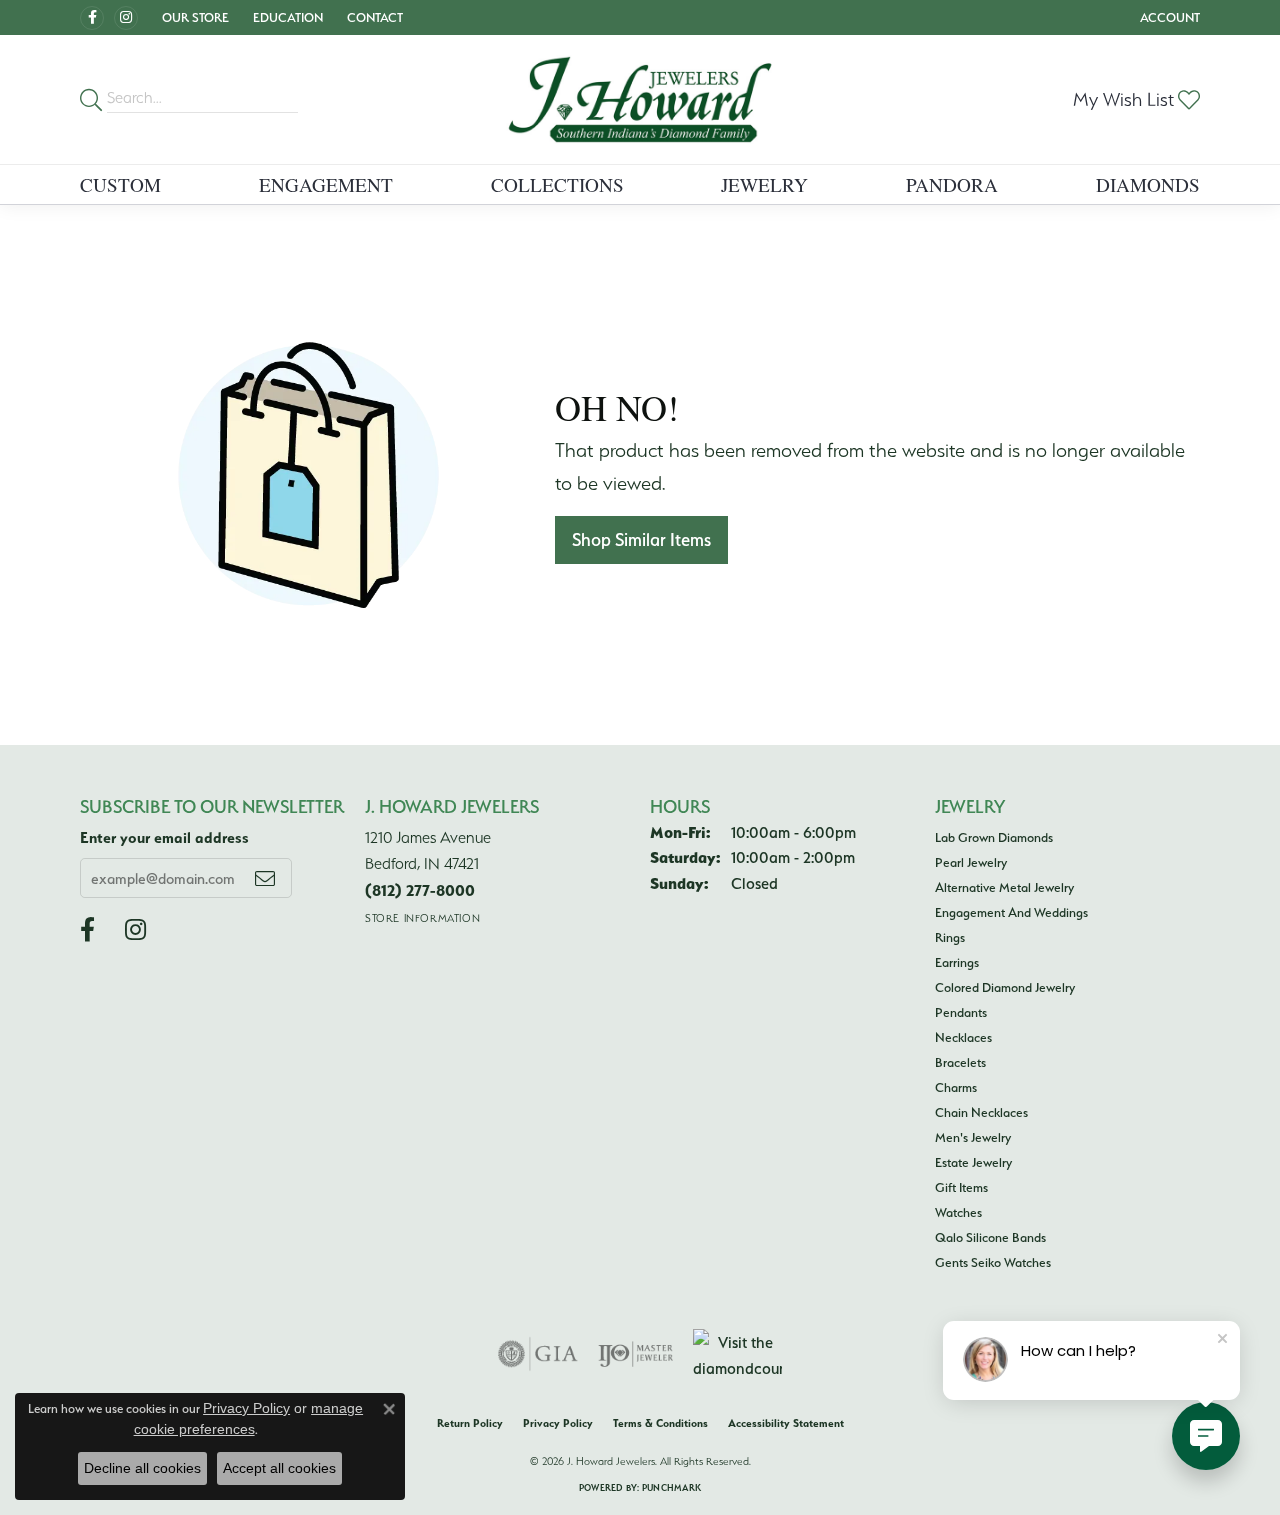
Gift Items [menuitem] (961, 1187)
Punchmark (671, 1487)
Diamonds (1148, 184)
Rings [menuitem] (950, 937)
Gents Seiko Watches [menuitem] (993, 1262)
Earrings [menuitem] (957, 962)
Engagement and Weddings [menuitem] (1011, 912)
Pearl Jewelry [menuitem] (971, 862)
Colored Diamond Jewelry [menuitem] (1005, 987)
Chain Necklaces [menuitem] (981, 1112)
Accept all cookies (279, 1468)
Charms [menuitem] (956, 1087)
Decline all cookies (142, 1468)
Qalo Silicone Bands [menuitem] (990, 1237)
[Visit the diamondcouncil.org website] (737, 1354)
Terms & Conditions (660, 1423)
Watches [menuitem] (958, 1212)
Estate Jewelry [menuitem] (973, 1162)
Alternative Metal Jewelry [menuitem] (1004, 887)
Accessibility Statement (786, 1423)
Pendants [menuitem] (961, 1012)
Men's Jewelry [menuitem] (973, 1137)
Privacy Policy (558, 1423)
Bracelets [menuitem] (960, 1062)
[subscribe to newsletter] (265, 878)
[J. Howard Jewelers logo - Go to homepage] (640, 99)
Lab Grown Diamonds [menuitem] (994, 837)
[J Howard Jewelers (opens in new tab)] (92, 18)
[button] (193, 17)
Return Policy (470, 1423)
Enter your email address (164, 837)
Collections (557, 184)
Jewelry (764, 184)
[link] (373, 17)
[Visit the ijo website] (635, 1354)
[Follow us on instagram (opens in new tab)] (126, 18)
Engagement (326, 184)
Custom (120, 184)
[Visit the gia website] (538, 1354)
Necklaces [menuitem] (963, 1037)
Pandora (952, 184)
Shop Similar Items (641, 539)
